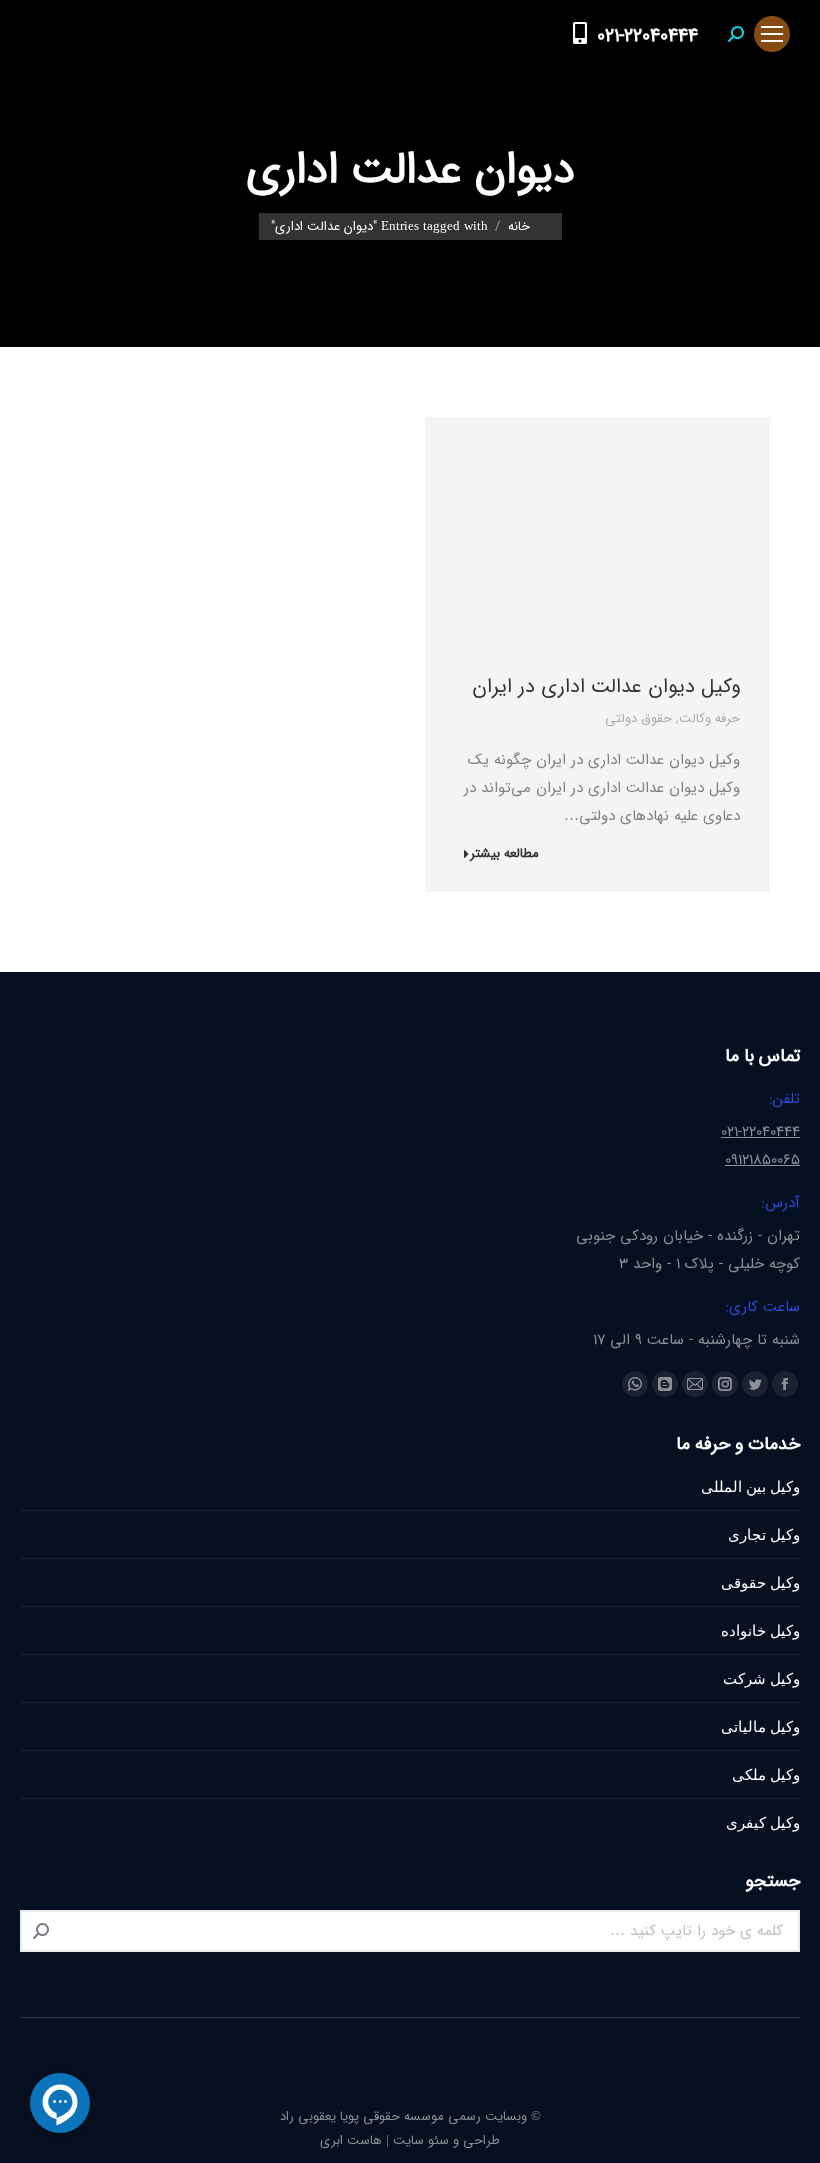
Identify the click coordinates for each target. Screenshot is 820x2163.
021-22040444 (647, 36)
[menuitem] (541, 34)
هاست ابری (351, 2140)
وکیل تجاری (764, 1534)
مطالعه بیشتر (504, 854)
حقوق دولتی (638, 718)
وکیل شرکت (761, 1678)
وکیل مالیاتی (760, 1726)
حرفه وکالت (709, 718)
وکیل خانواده (760, 1630)
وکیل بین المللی (750, 1486)
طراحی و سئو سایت (446, 2140)
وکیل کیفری (763, 1822)
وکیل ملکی (766, 1774)
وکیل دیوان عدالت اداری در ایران (606, 686)
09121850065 (762, 1160)
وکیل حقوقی (760, 1582)
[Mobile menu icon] (772, 34)
